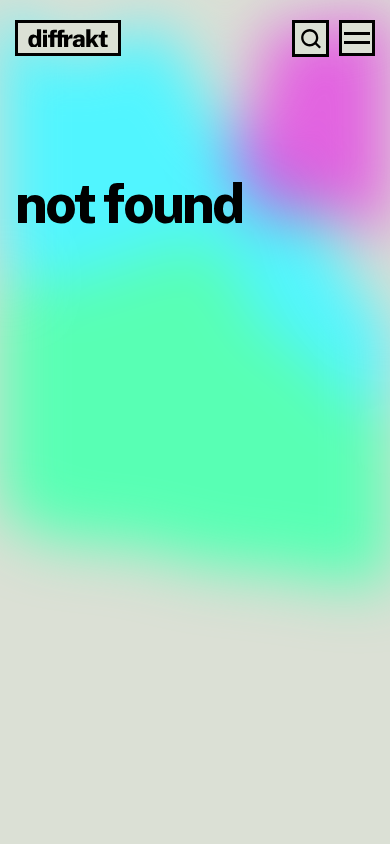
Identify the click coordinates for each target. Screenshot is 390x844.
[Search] (310, 38)
